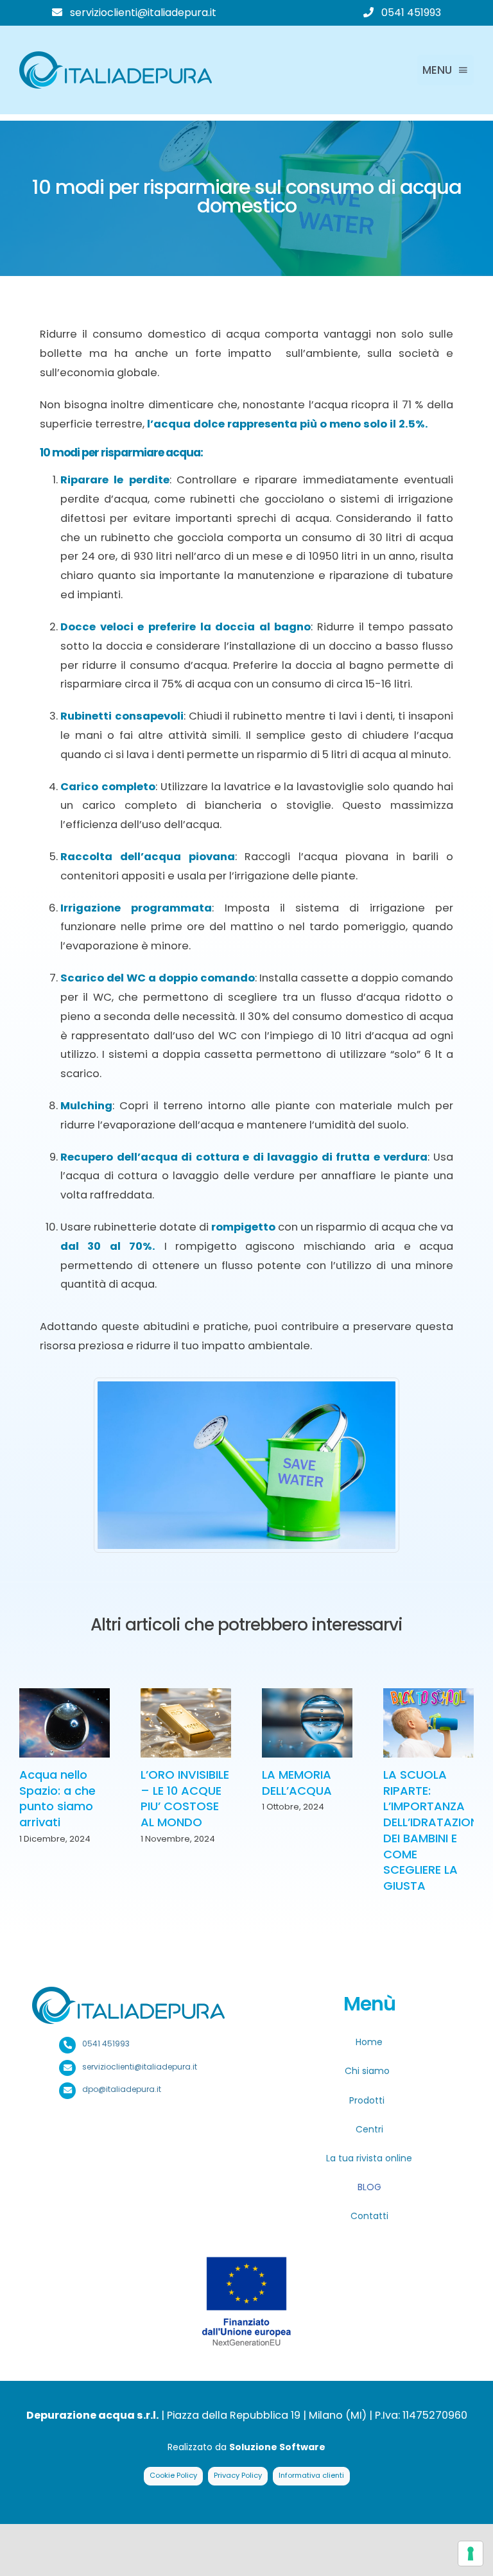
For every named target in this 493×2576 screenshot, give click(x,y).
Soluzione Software (277, 2447)
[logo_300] (116, 56)
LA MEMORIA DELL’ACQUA (297, 1783)
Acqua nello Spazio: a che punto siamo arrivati (57, 1798)
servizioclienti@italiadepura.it (143, 13)
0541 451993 (411, 13)
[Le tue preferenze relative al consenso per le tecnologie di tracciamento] (471, 2554)
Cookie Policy (173, 2475)
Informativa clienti (311, 2475)
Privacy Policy (238, 2475)
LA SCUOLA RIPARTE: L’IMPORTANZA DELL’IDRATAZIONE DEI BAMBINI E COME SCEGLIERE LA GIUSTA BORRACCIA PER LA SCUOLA (434, 1846)
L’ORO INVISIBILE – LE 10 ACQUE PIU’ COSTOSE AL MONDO (185, 1798)
